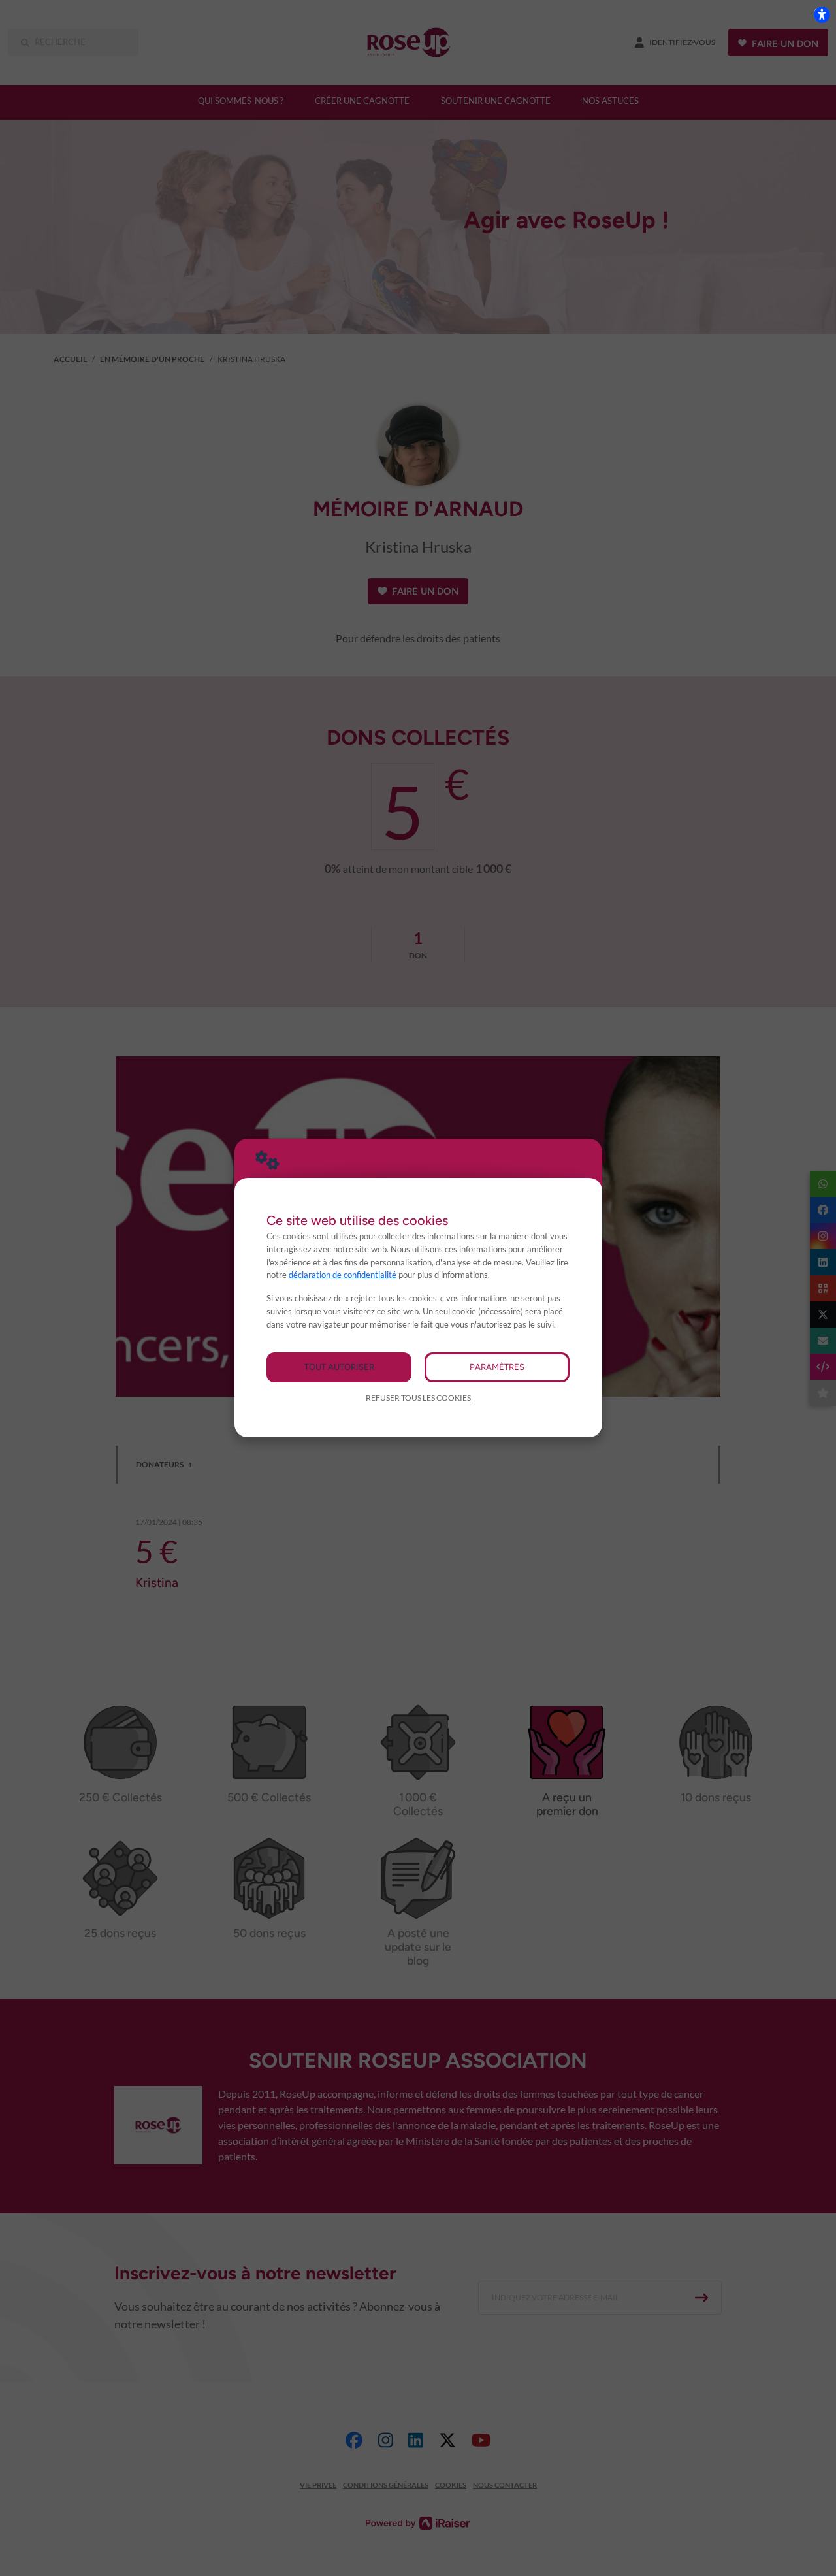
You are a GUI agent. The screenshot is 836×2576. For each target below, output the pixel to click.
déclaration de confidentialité (343, 1275)
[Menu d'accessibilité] (822, 14)
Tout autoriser (339, 1367)
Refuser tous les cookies (418, 1398)
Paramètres (497, 1367)
